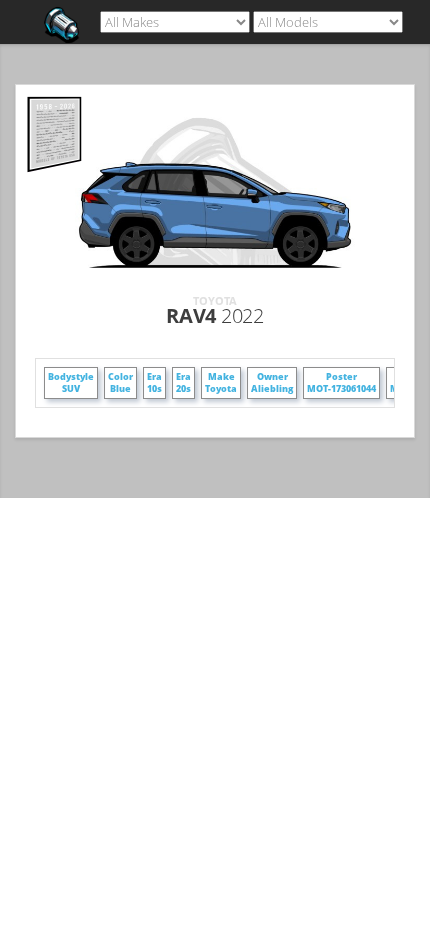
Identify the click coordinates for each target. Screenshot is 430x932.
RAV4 (214, 315)
